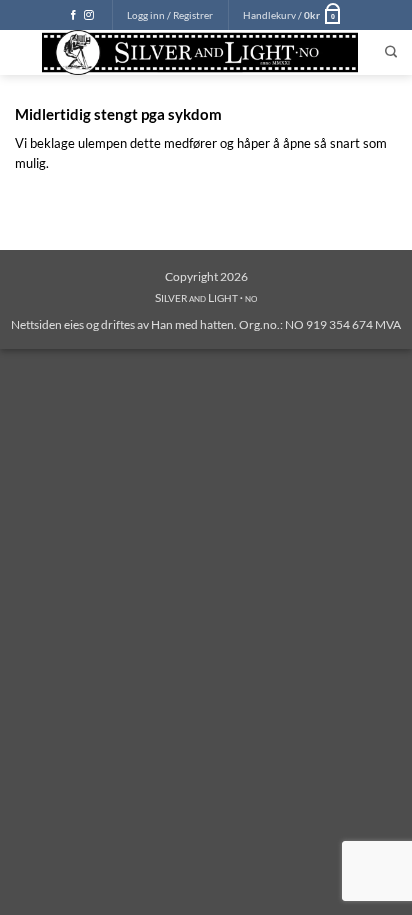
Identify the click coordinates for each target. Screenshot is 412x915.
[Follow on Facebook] (74, 15)
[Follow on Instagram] (89, 15)
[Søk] (391, 52)
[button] (170, 15)
